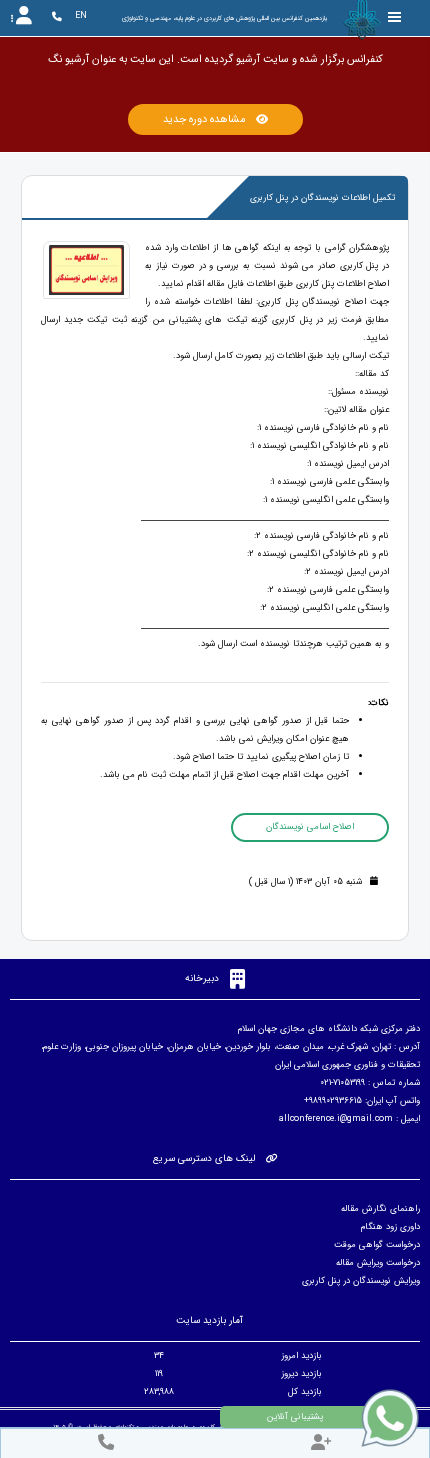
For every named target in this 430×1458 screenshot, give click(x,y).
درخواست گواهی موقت (377, 1245)
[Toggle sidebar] (395, 17)
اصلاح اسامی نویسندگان (310, 827)
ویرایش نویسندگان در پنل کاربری (361, 1281)
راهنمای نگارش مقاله (380, 1209)
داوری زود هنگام (390, 1227)
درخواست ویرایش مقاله (378, 1263)
